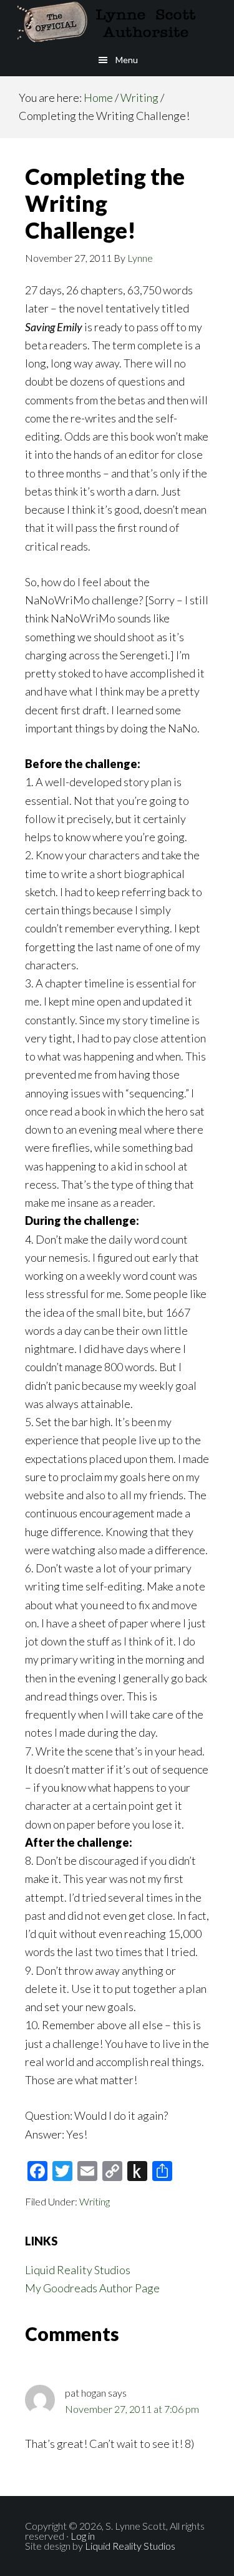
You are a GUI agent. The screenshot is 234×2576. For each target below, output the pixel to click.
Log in (83, 2536)
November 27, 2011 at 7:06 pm (132, 2409)
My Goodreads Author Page (92, 2288)
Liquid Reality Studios (78, 2270)
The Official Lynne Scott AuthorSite (117, 22)
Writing (95, 2201)
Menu (127, 60)
